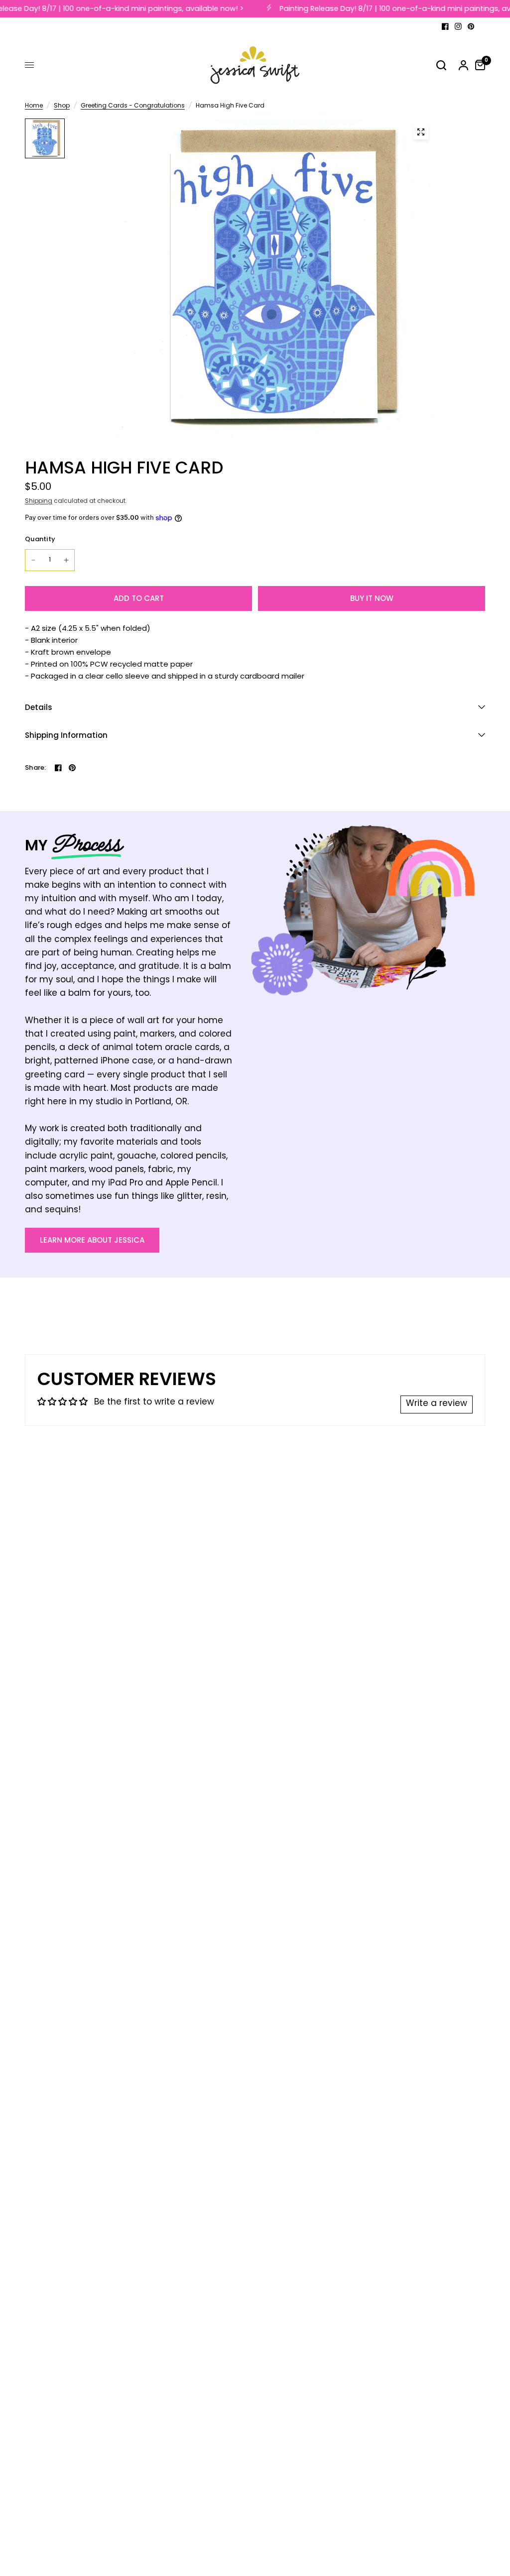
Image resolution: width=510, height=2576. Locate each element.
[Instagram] (458, 26)
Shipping (39, 501)
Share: (36, 767)
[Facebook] (445, 26)
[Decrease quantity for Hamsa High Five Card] (33, 560)
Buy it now (372, 598)
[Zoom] (421, 132)
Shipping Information (66, 735)
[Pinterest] (471, 26)
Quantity (40, 539)
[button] (92, 1240)
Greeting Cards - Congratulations (133, 106)
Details (39, 707)
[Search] (441, 65)
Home (34, 106)
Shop (62, 106)
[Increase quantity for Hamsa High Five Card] (66, 560)
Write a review (437, 1404)
